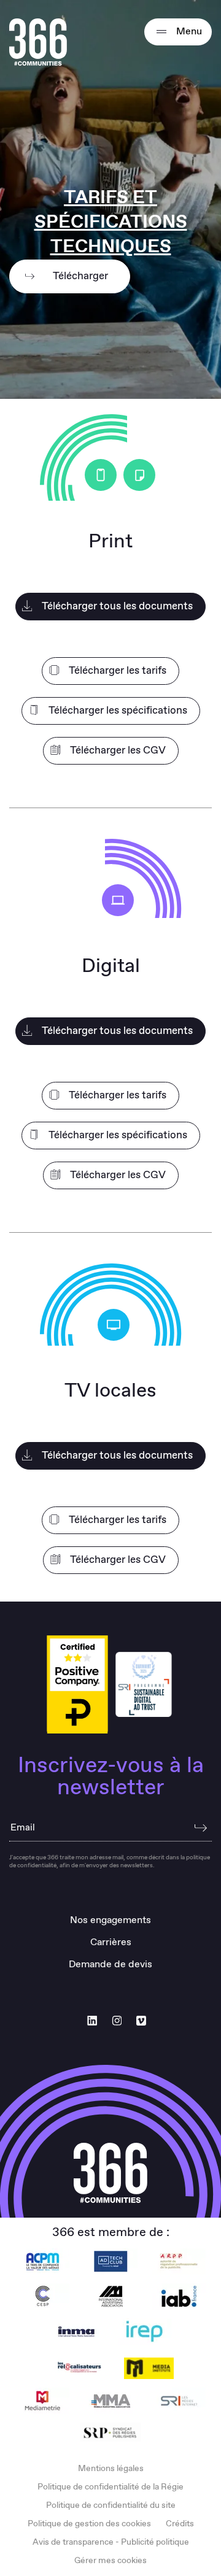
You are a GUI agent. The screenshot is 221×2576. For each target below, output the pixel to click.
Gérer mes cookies (110, 2561)
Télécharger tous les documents (117, 607)
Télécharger (80, 276)
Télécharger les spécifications (118, 711)
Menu (188, 32)
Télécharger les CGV (118, 751)
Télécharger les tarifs (118, 671)
